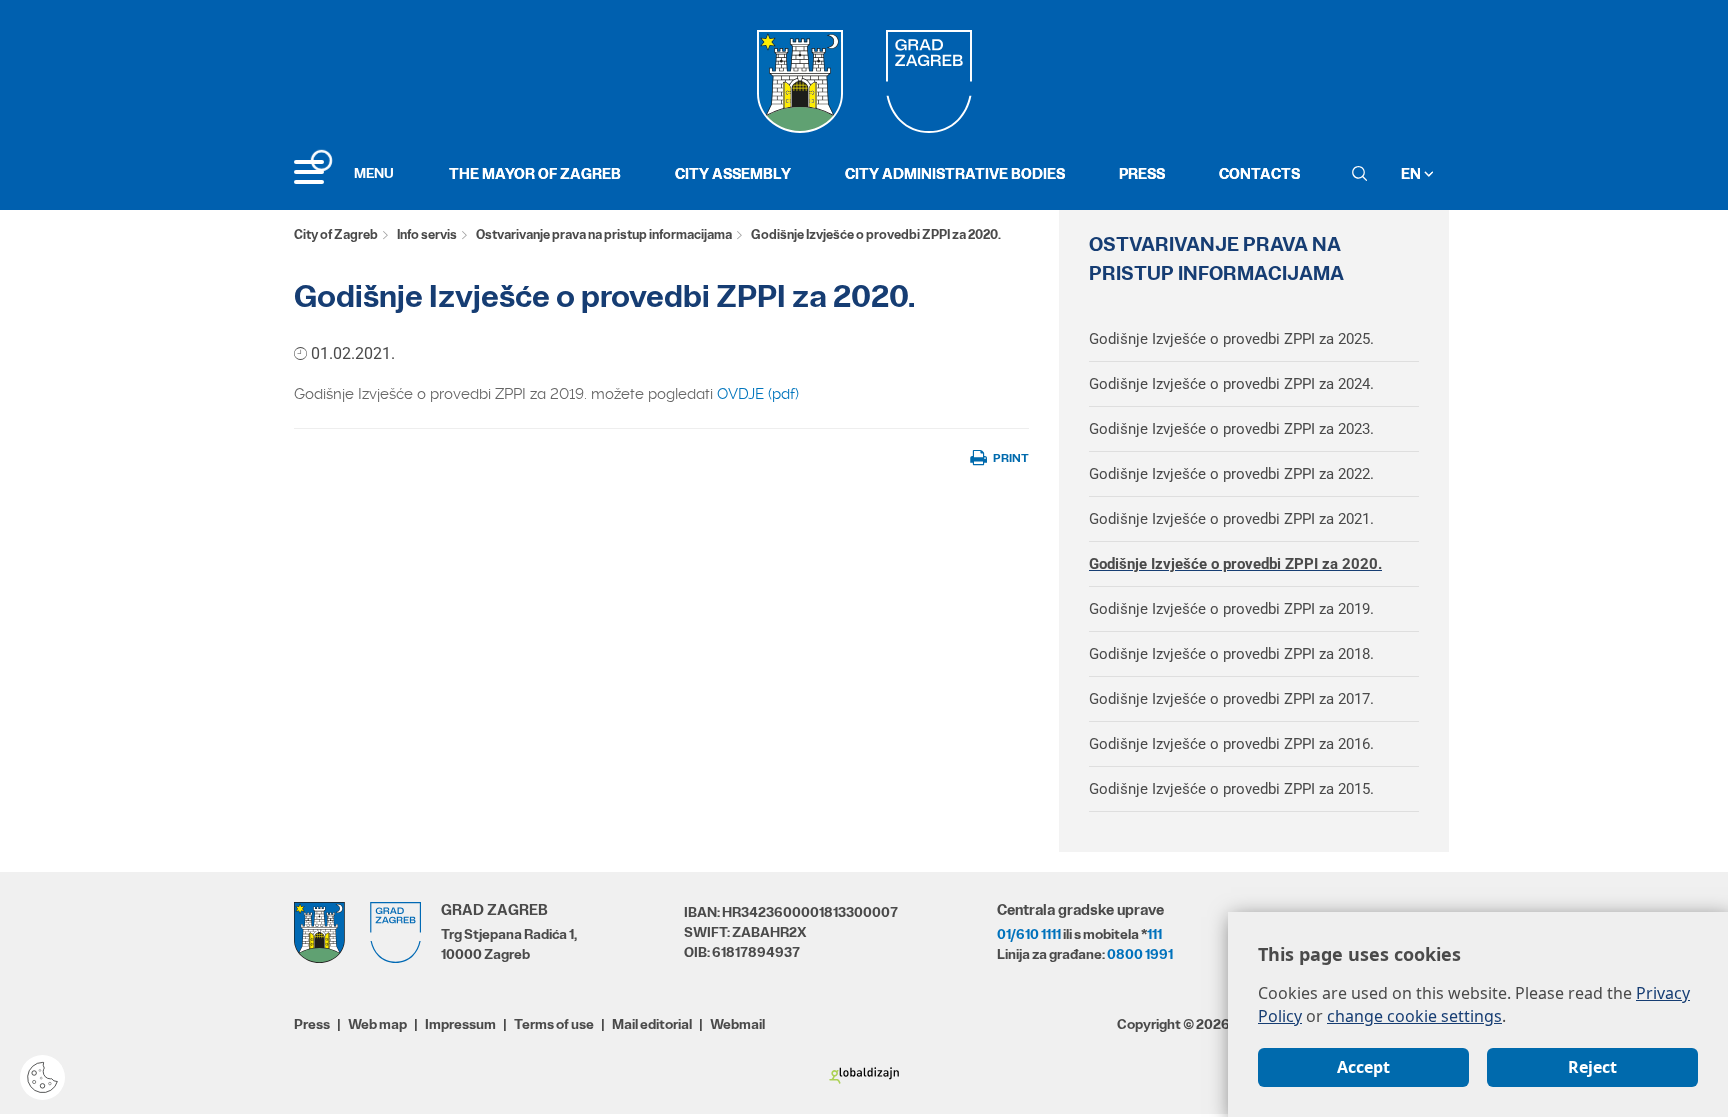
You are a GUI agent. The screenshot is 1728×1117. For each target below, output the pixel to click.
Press (1142, 173)
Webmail (737, 1024)
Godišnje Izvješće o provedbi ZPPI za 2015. (1231, 789)
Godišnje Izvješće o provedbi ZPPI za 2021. (1231, 519)
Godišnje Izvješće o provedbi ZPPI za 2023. (1231, 429)
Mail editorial (652, 1024)
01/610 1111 (1029, 934)
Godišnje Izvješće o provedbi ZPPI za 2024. (1231, 384)
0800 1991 (1140, 954)
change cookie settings (1414, 1016)
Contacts (1259, 173)
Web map (377, 1024)
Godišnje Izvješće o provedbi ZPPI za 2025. (1231, 339)
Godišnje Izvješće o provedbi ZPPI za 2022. (1231, 474)
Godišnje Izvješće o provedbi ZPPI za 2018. (1231, 654)
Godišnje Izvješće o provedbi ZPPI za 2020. (1235, 564)
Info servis (427, 234)
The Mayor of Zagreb (535, 173)
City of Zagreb (336, 234)
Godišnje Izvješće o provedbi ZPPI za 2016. (1231, 744)
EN (1412, 173)
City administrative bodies (955, 173)
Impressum (460, 1024)
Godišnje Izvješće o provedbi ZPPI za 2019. (1231, 609)
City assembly (733, 173)
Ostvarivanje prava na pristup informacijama (604, 234)
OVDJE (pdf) (758, 394)
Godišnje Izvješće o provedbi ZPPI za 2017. (1231, 699)
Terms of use (554, 1024)
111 (1154, 934)
